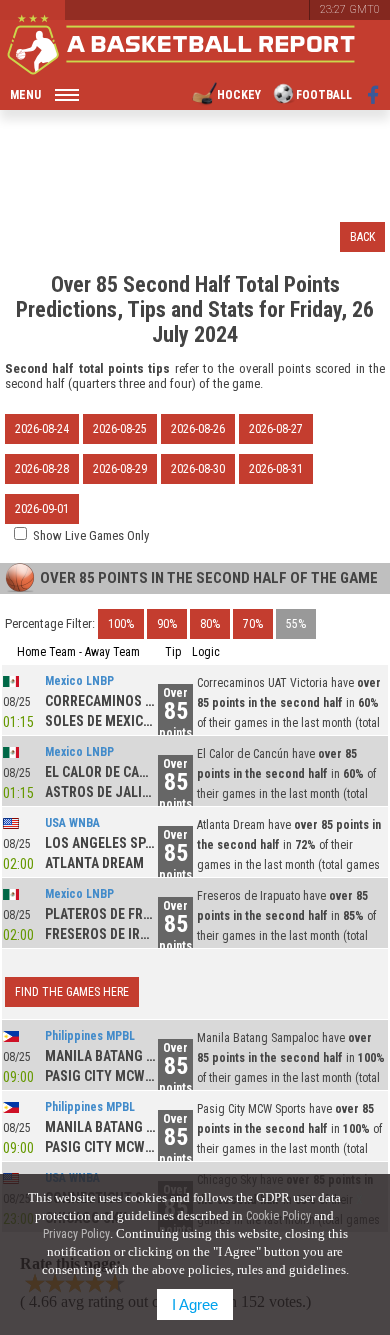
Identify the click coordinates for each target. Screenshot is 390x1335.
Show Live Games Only (91, 535)
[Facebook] (373, 95)
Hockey (239, 95)
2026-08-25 (120, 429)
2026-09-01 (42, 509)
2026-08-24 (42, 429)
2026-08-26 (198, 429)
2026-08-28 (42, 469)
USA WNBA (72, 823)
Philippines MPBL (90, 1036)
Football (324, 95)
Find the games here (72, 992)
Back (362, 237)
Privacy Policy (76, 1234)
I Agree (195, 1304)
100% (121, 624)
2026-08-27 (276, 429)
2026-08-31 (276, 469)
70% (253, 624)
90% (167, 624)
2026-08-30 (198, 469)
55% (296, 624)
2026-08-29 (120, 469)
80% (210, 624)
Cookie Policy (278, 1216)
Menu (25, 95)
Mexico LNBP (79, 681)
